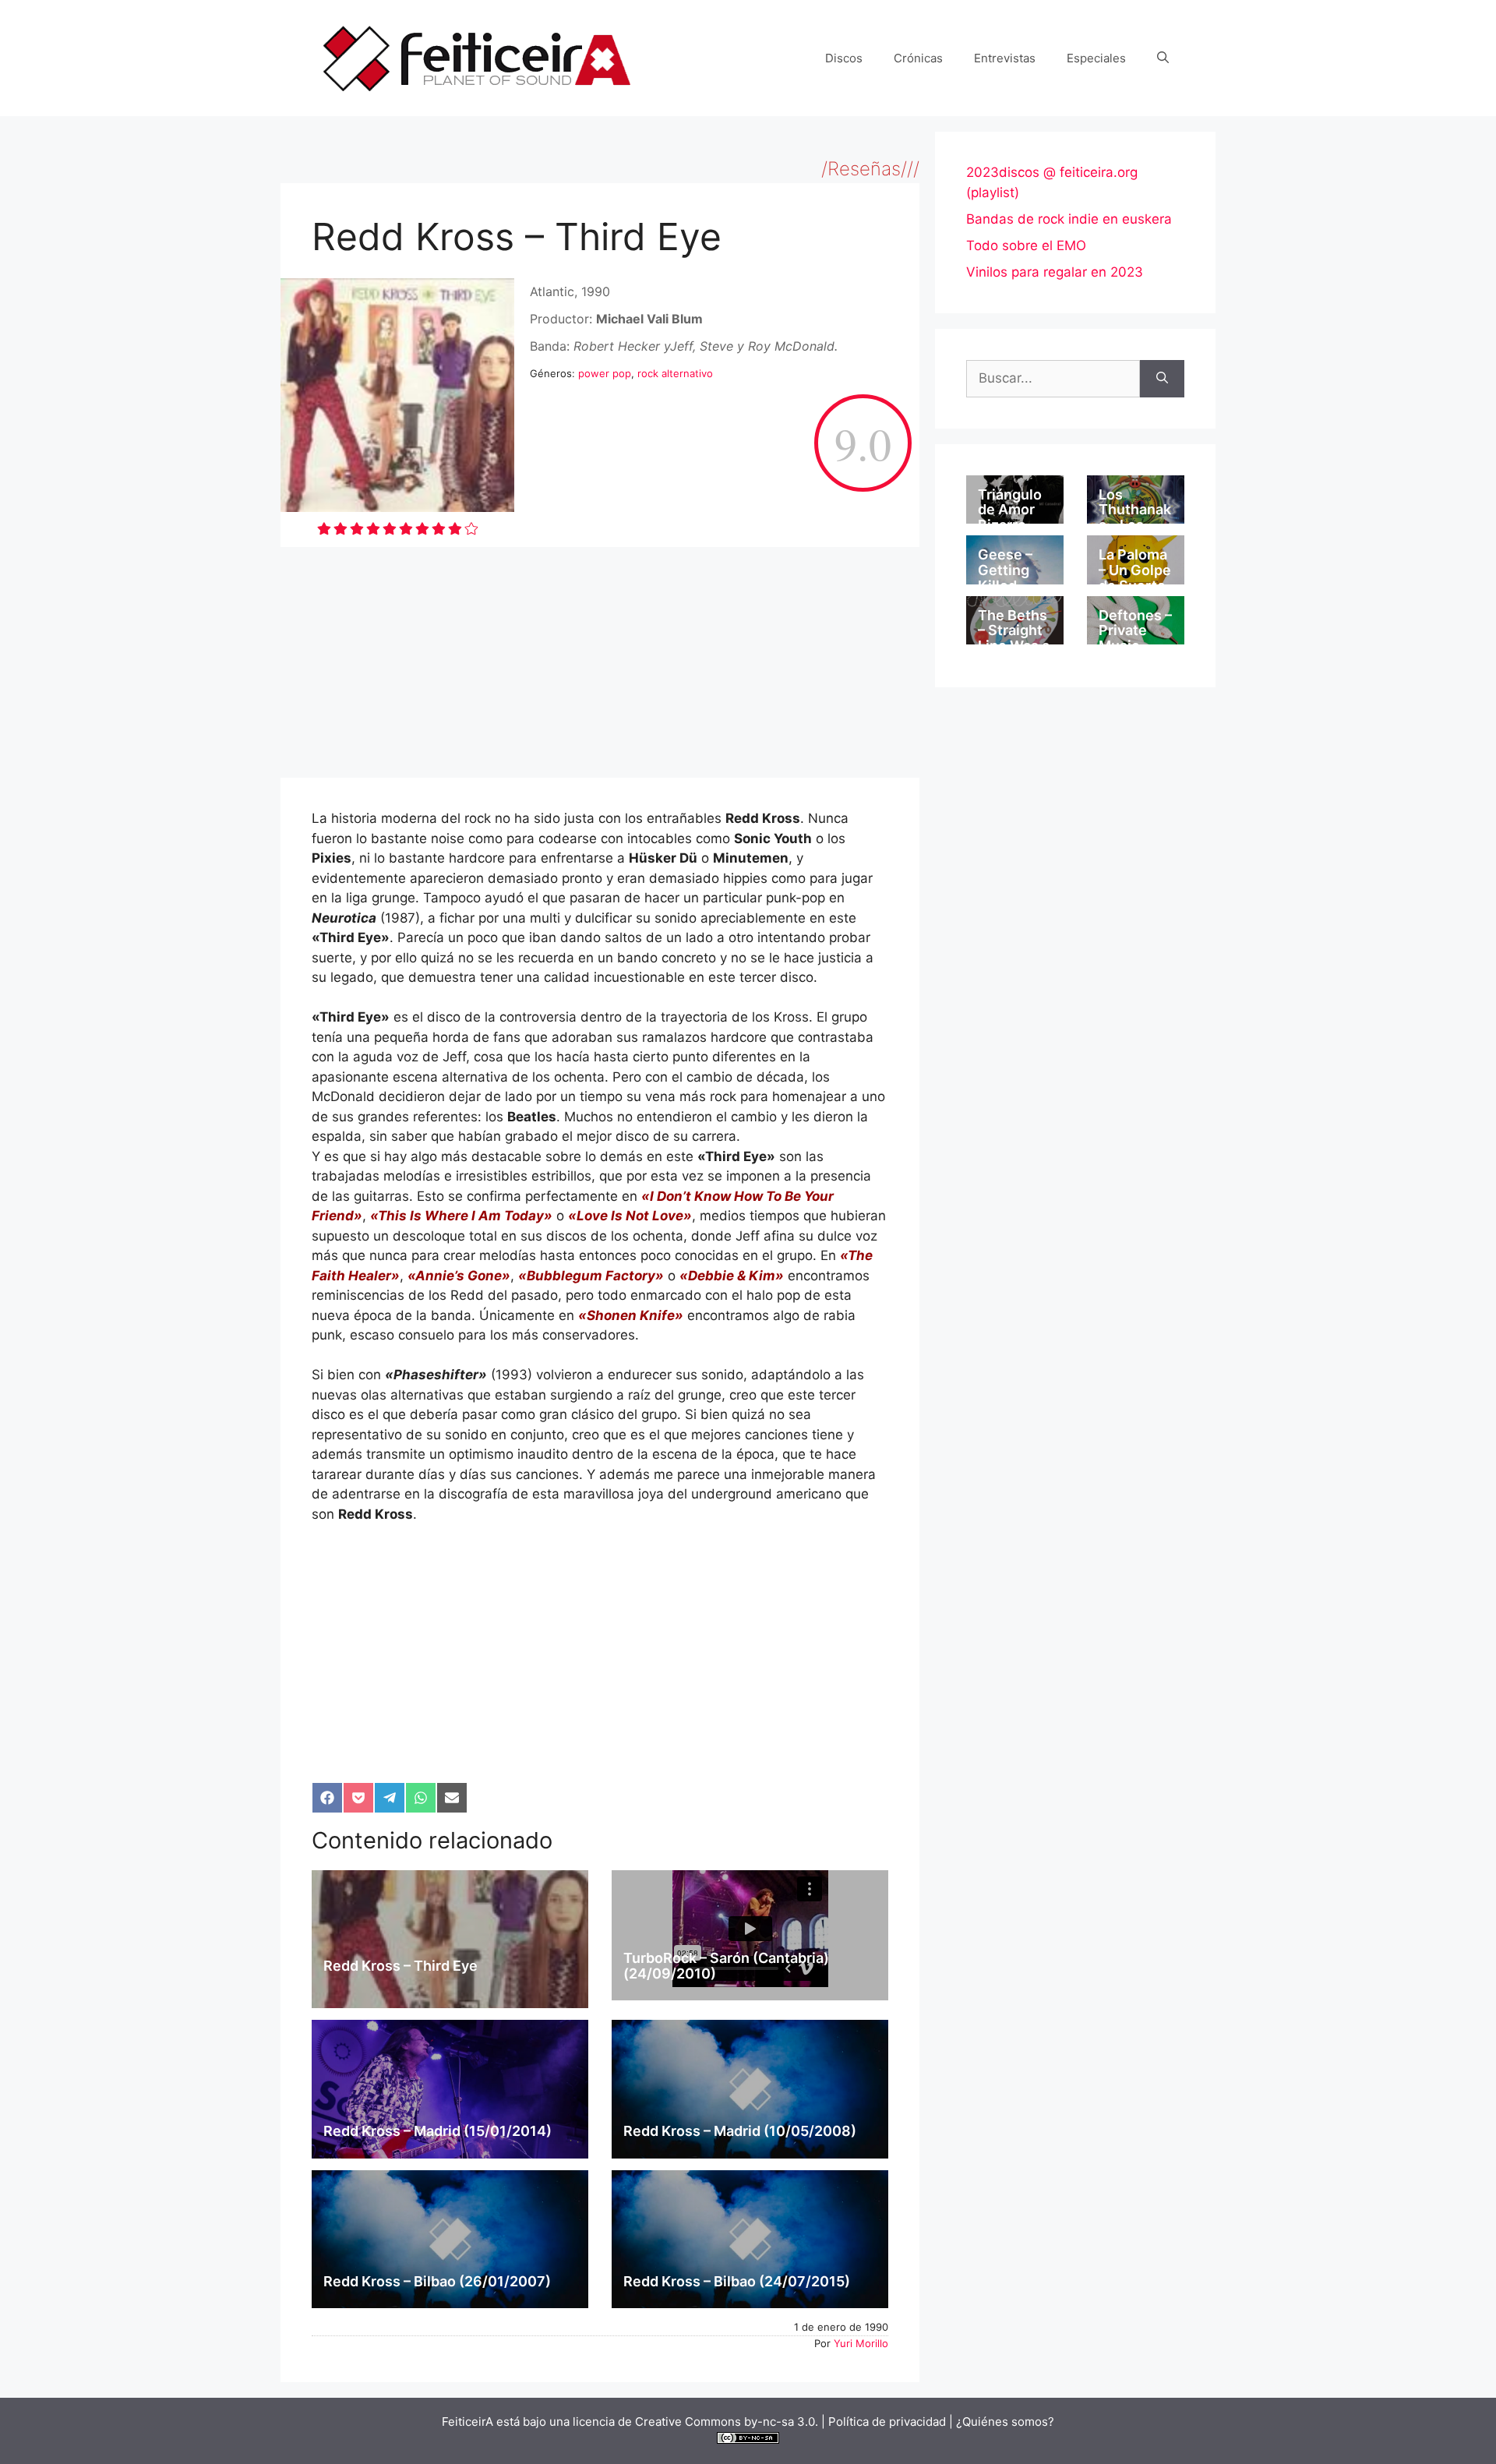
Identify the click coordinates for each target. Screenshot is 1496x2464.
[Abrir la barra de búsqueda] (1163, 58)
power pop (605, 373)
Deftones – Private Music (1135, 631)
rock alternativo (675, 373)
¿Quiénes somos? (1005, 2422)
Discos (844, 58)
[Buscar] (1162, 379)
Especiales (1096, 58)
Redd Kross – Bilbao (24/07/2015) (737, 2281)
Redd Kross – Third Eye (400, 1966)
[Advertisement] (600, 662)
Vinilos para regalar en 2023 (1055, 272)
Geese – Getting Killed (1005, 570)
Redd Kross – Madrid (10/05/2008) (740, 2131)
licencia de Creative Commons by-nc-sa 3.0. (695, 2422)
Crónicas (918, 58)
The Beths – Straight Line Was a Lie (1014, 638)
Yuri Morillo (861, 2343)
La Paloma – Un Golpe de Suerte (1135, 570)
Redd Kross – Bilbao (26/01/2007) (437, 2281)
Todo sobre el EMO (1026, 245)
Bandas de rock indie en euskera (1069, 219)
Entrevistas (1005, 58)
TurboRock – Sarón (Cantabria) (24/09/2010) (726, 1966)
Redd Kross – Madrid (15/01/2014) (438, 2131)
